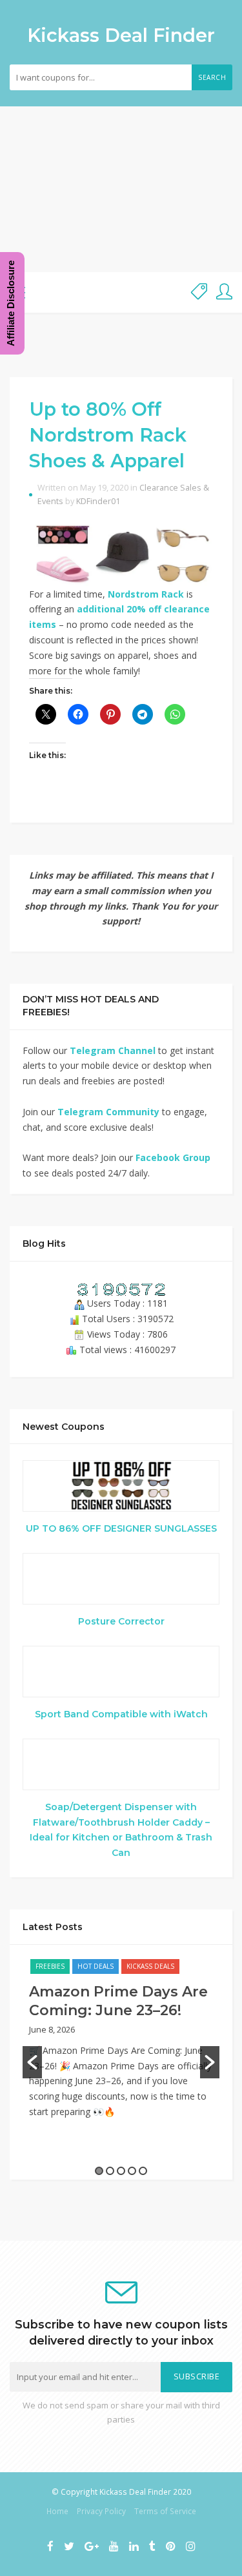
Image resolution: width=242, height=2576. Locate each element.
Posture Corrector (121, 1621)
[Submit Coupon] (199, 292)
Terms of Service (165, 2511)
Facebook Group (173, 1157)
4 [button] (132, 2171)
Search (212, 77)
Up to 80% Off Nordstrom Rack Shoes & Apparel (108, 435)
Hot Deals (96, 1966)
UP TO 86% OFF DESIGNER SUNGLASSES (121, 1528)
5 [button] (143, 2171)
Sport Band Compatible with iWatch (121, 1714)
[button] (32, 2062)
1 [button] (99, 2171)
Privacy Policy (101, 2511)
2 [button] (110, 2171)
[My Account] (224, 292)
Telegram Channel (113, 1050)
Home (57, 2511)
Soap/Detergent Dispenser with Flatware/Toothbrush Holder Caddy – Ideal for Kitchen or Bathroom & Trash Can (121, 1830)
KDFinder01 (98, 501)
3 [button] (121, 2171)
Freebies (50, 1966)
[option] (121, 2045)
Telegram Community (108, 1112)
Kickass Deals (150, 1966)
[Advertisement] (121, 189)
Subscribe (197, 2376)
